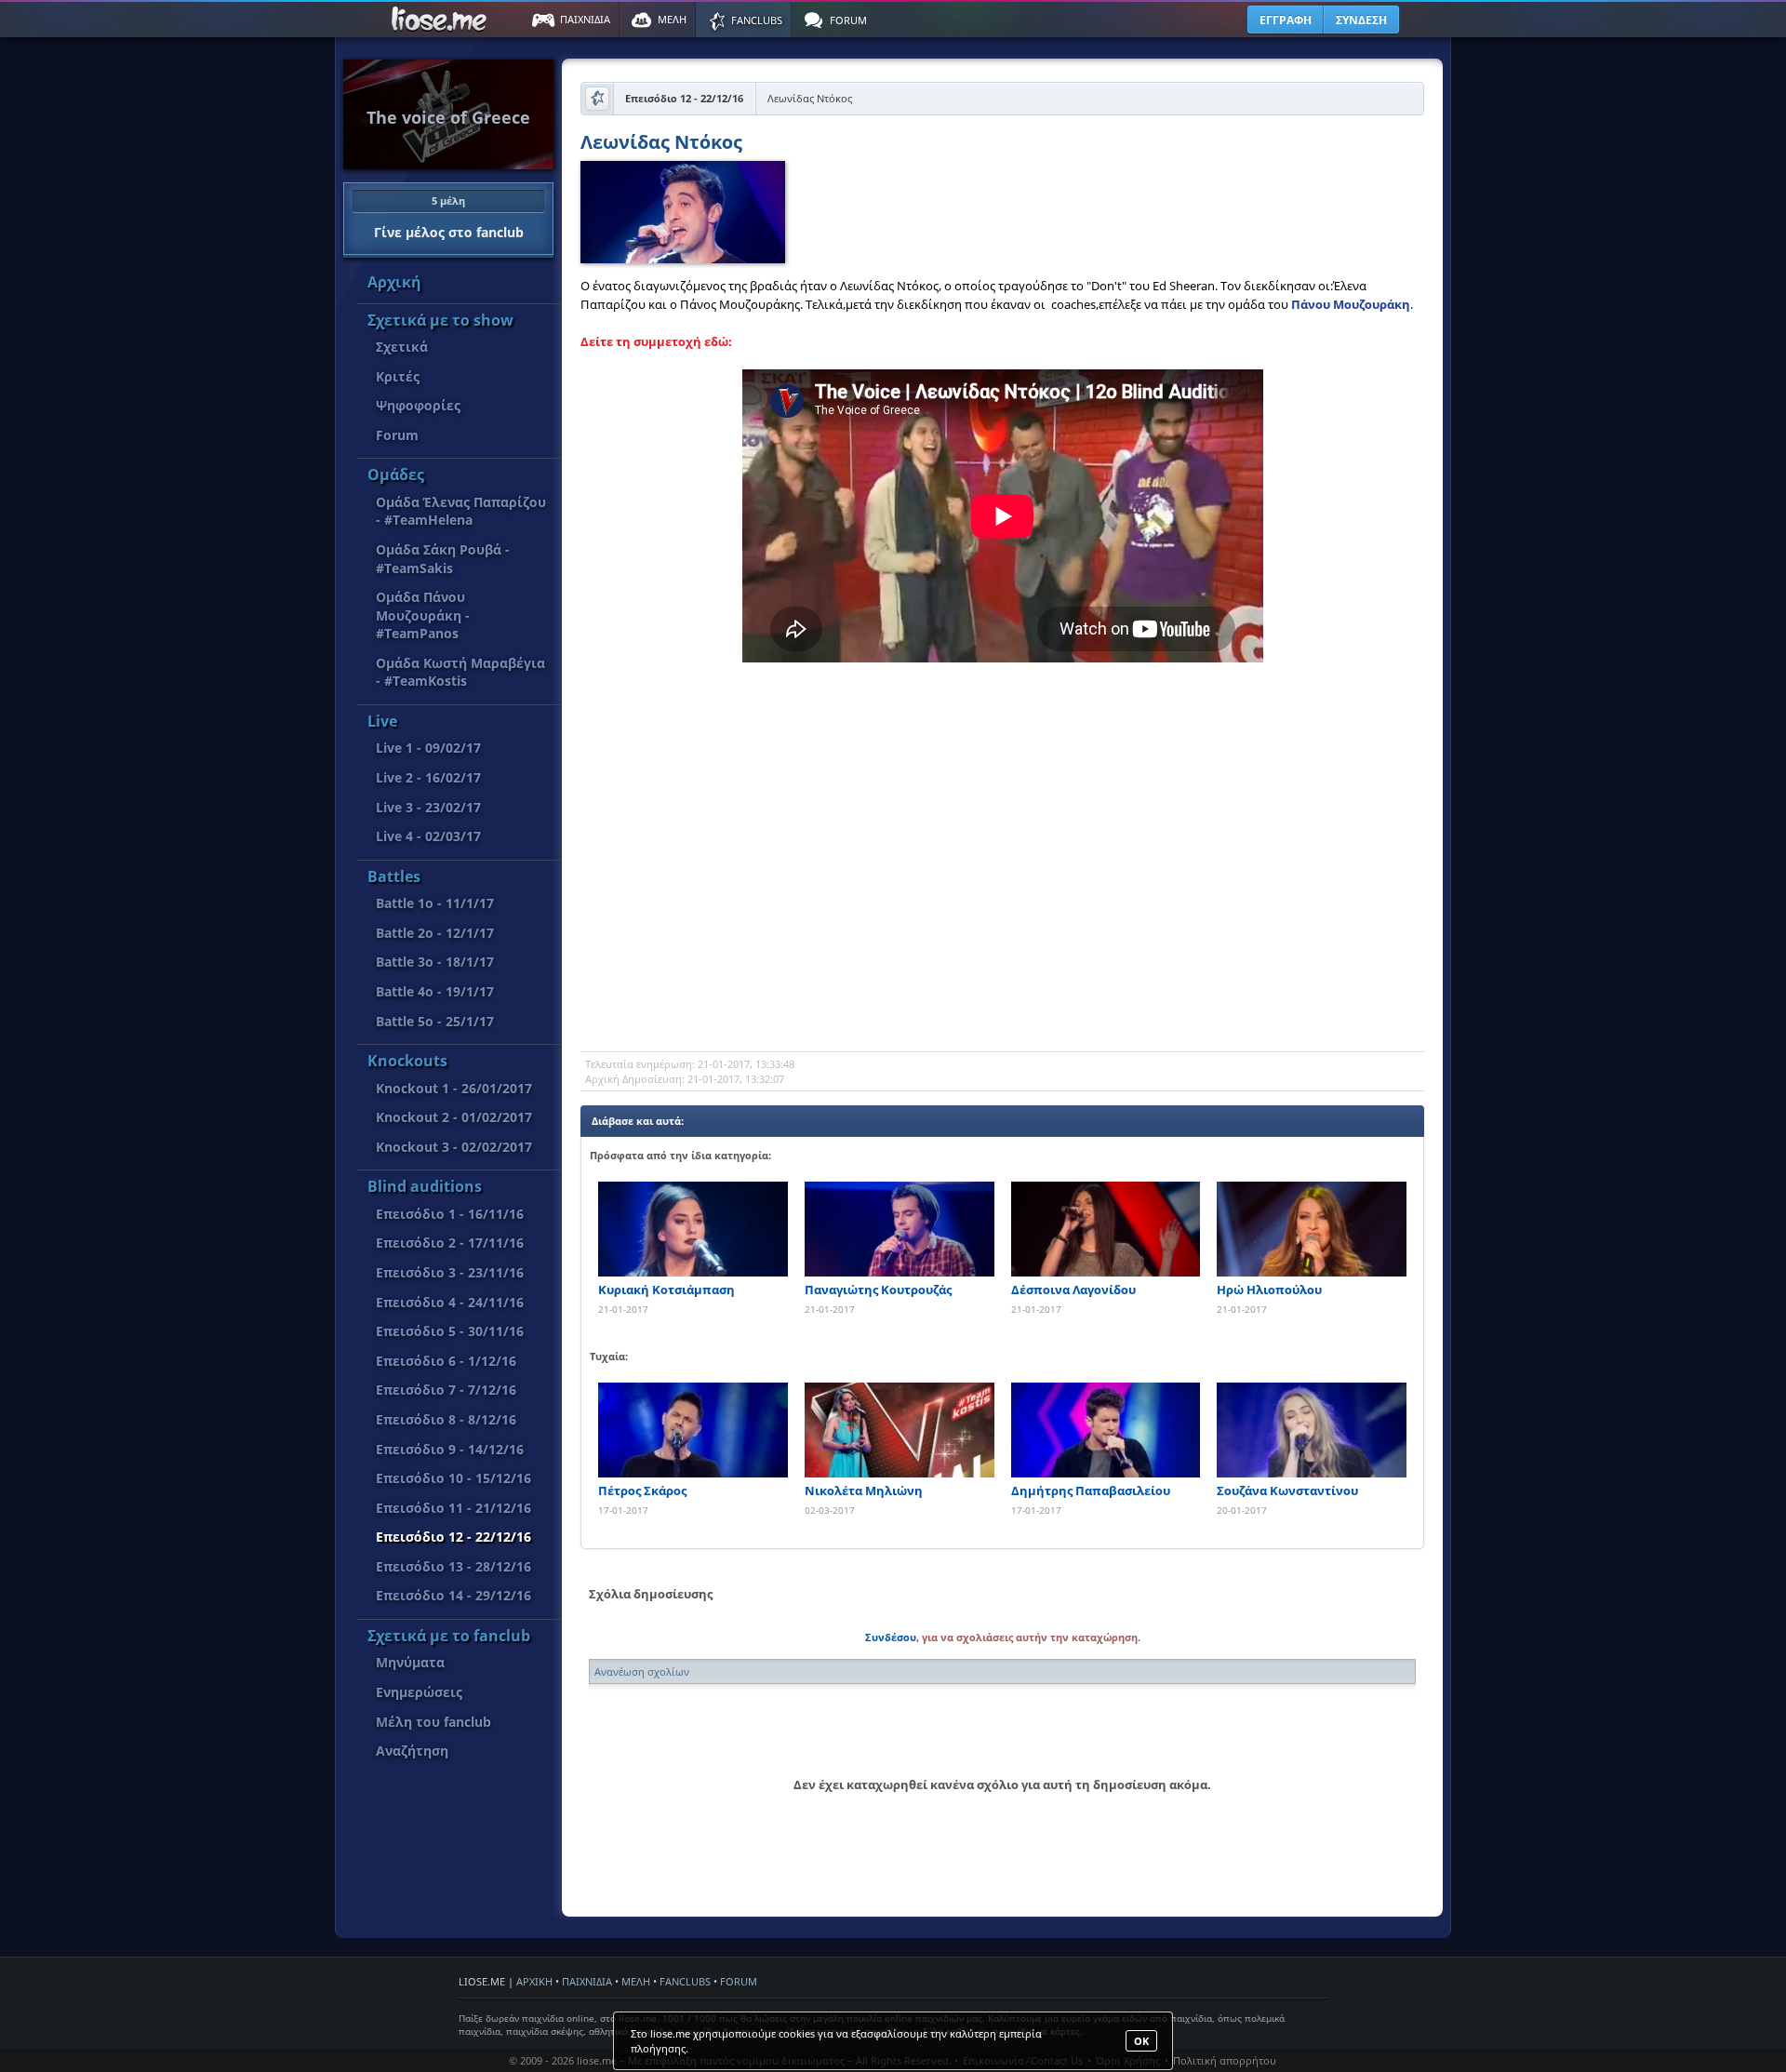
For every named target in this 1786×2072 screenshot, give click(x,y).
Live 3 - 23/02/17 (428, 807)
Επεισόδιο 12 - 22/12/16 (453, 1537)
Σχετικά (402, 347)
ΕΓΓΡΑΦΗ (1286, 20)
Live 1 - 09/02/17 (428, 748)
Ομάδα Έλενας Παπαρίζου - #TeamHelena (461, 511)
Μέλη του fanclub (433, 1722)
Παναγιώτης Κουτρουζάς (878, 1290)
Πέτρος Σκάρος (642, 1491)
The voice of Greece (448, 117)
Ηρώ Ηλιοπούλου (1269, 1290)
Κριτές (398, 376)
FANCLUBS (685, 1981)
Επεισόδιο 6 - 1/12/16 (446, 1361)
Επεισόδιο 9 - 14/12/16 (450, 1449)
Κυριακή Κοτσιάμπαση (666, 1290)
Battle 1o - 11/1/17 (435, 903)
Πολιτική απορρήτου (1225, 2060)
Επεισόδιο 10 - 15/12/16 (453, 1478)
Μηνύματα (410, 1662)
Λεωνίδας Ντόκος (661, 144)
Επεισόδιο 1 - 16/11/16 (450, 1214)
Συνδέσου (891, 1637)
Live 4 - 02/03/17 (428, 836)
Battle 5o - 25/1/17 (435, 1021)
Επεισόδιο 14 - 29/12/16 (453, 1595)
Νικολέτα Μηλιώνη (864, 1491)
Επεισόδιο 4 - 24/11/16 (450, 1302)
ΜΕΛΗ (636, 1981)
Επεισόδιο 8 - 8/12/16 (446, 1419)
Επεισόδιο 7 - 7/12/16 (446, 1390)
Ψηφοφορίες (418, 405)
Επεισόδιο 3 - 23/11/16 (450, 1272)
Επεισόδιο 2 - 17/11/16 (450, 1243)
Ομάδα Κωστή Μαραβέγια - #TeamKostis (460, 672)
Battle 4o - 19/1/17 (435, 991)
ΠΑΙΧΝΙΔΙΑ (587, 1981)
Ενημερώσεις (419, 1692)
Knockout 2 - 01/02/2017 (454, 1117)
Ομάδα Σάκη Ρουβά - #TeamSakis (443, 559)
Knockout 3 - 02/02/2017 (454, 1147)
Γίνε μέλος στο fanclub (449, 217)
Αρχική (394, 282)
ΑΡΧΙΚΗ (534, 1981)
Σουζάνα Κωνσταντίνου (1287, 1491)
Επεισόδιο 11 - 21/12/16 (453, 1508)
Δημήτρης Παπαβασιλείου (1091, 1491)
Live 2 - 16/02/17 (428, 777)
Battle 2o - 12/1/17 (435, 933)
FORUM (739, 1981)
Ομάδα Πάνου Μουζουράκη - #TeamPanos (423, 615)
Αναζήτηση (412, 1751)
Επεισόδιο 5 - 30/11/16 (450, 1331)
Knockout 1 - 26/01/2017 (454, 1088)
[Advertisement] (1002, 902)
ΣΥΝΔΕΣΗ (1361, 20)
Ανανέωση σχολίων (642, 1671)
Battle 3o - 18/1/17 (435, 962)
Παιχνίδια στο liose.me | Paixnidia (442, 20)
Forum (397, 435)
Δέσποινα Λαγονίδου (1073, 1290)
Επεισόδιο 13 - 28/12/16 (453, 1566)
